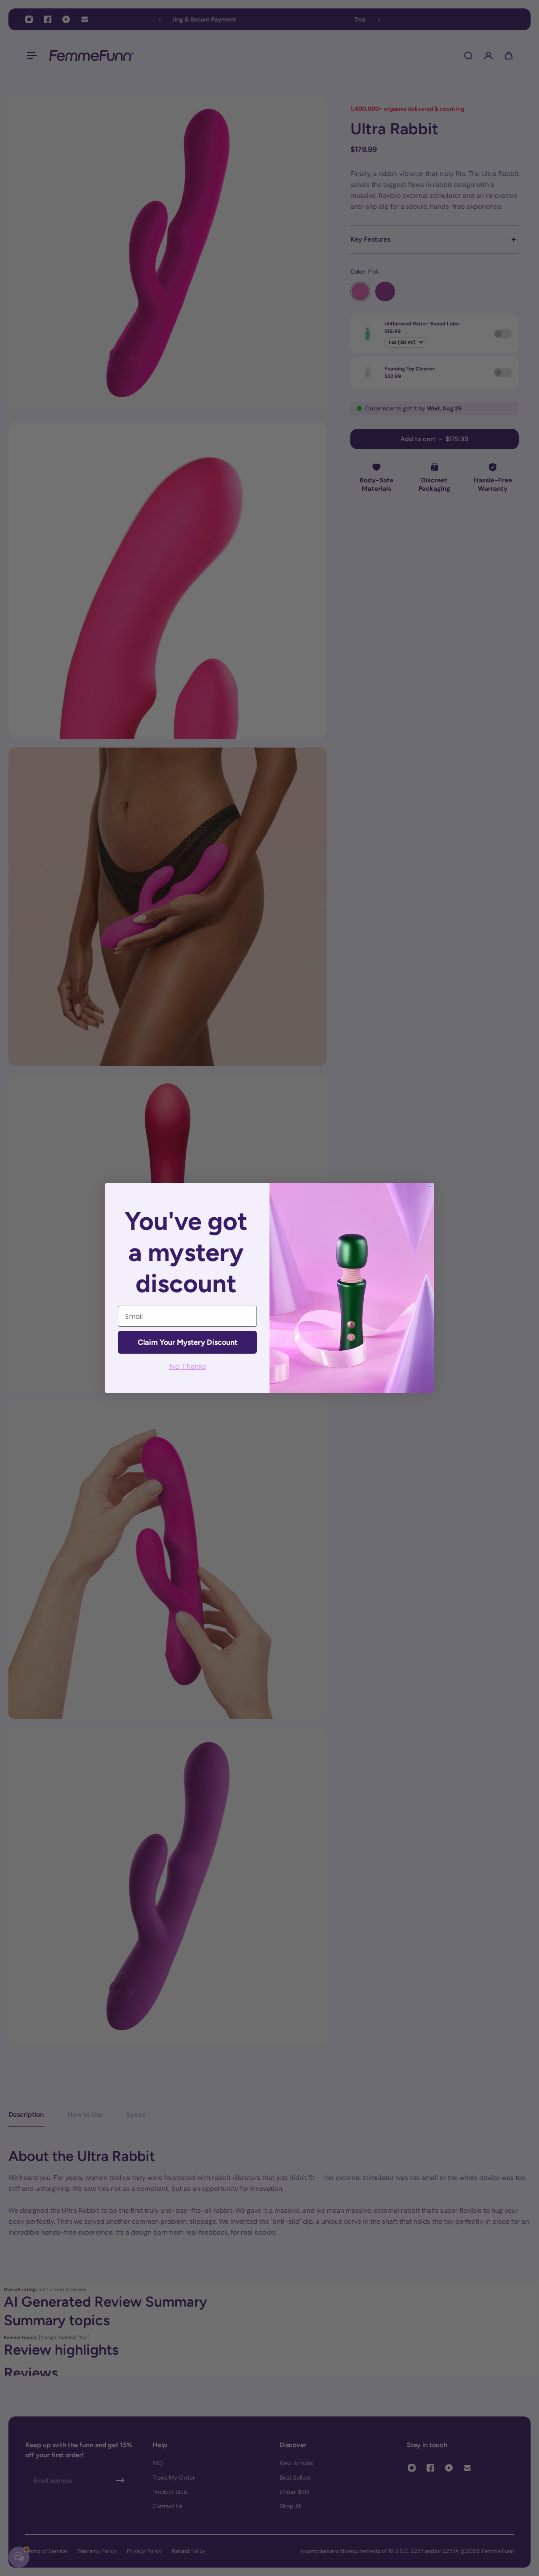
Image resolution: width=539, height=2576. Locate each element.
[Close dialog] (430, 1187)
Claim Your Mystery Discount (188, 1342)
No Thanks (188, 1366)
